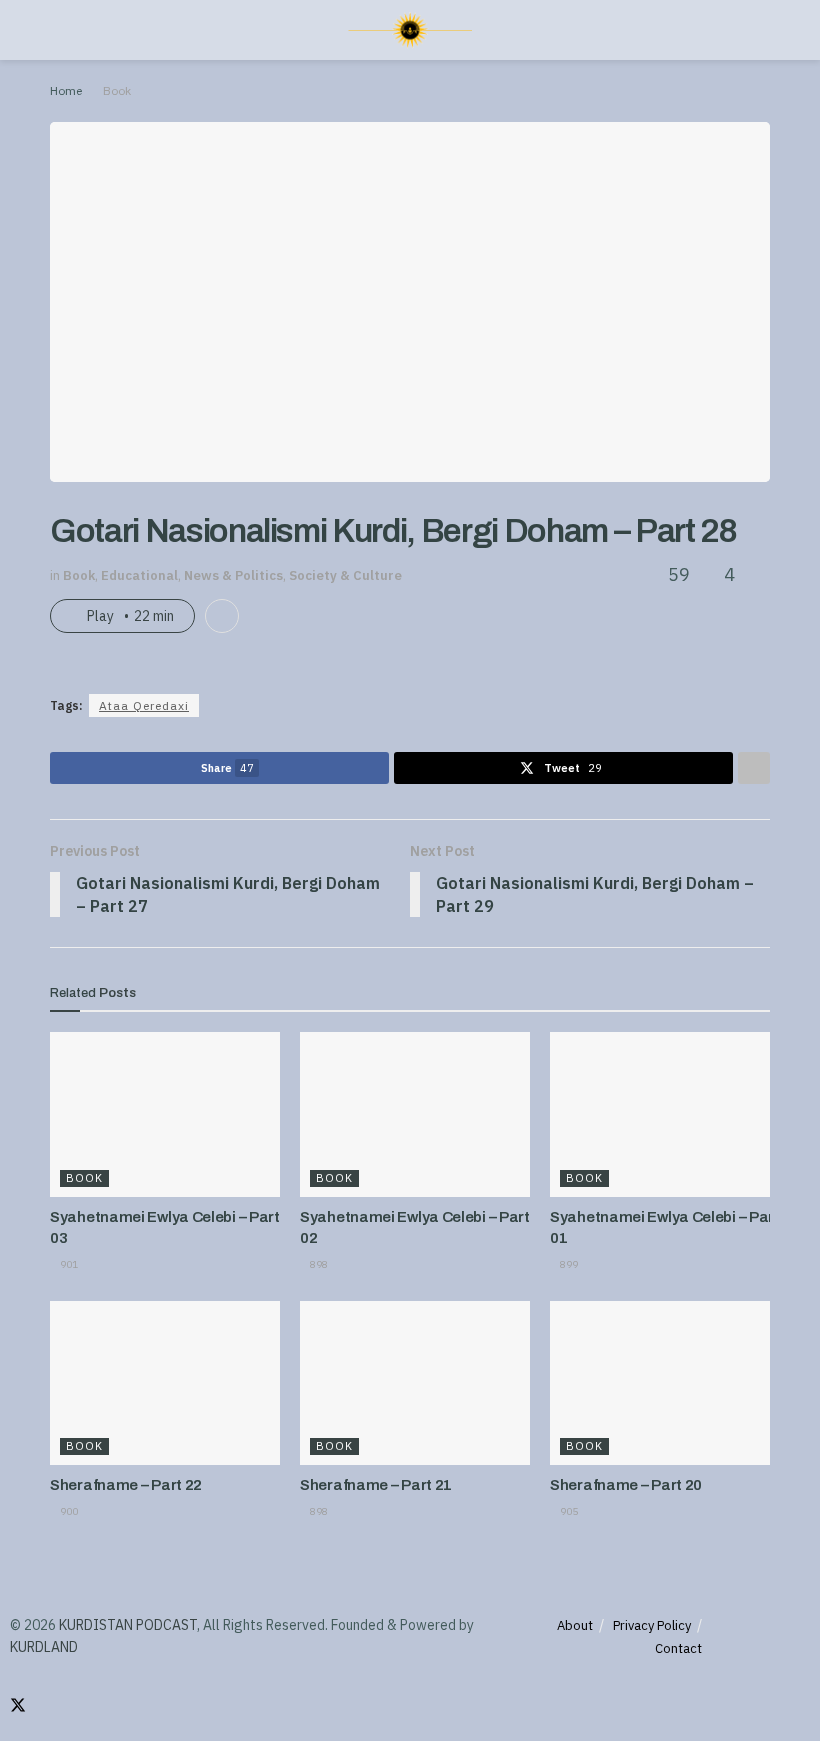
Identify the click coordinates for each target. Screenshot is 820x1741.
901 (68, 1264)
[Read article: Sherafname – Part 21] (415, 1383)
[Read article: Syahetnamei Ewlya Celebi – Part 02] (415, 1114)
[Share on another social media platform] (754, 768)
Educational (139, 575)
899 (568, 1264)
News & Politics (233, 575)
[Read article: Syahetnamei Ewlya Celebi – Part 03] (165, 1114)
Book (117, 90)
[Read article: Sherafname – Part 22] (165, 1383)
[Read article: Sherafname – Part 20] (665, 1383)
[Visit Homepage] (410, 30)
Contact (678, 1648)
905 (568, 1511)
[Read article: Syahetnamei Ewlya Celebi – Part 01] (665, 1114)
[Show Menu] (58, 30)
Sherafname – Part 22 (126, 1485)
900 (68, 1511)
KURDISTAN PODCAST (128, 1625)
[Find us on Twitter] (18, 1706)
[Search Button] (761, 30)
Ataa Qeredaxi (144, 705)
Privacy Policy (652, 1625)
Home (66, 90)
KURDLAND (44, 1647)
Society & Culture (345, 575)
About (575, 1625)
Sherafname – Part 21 (376, 1485)
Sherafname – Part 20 (626, 1485)
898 (318, 1264)
